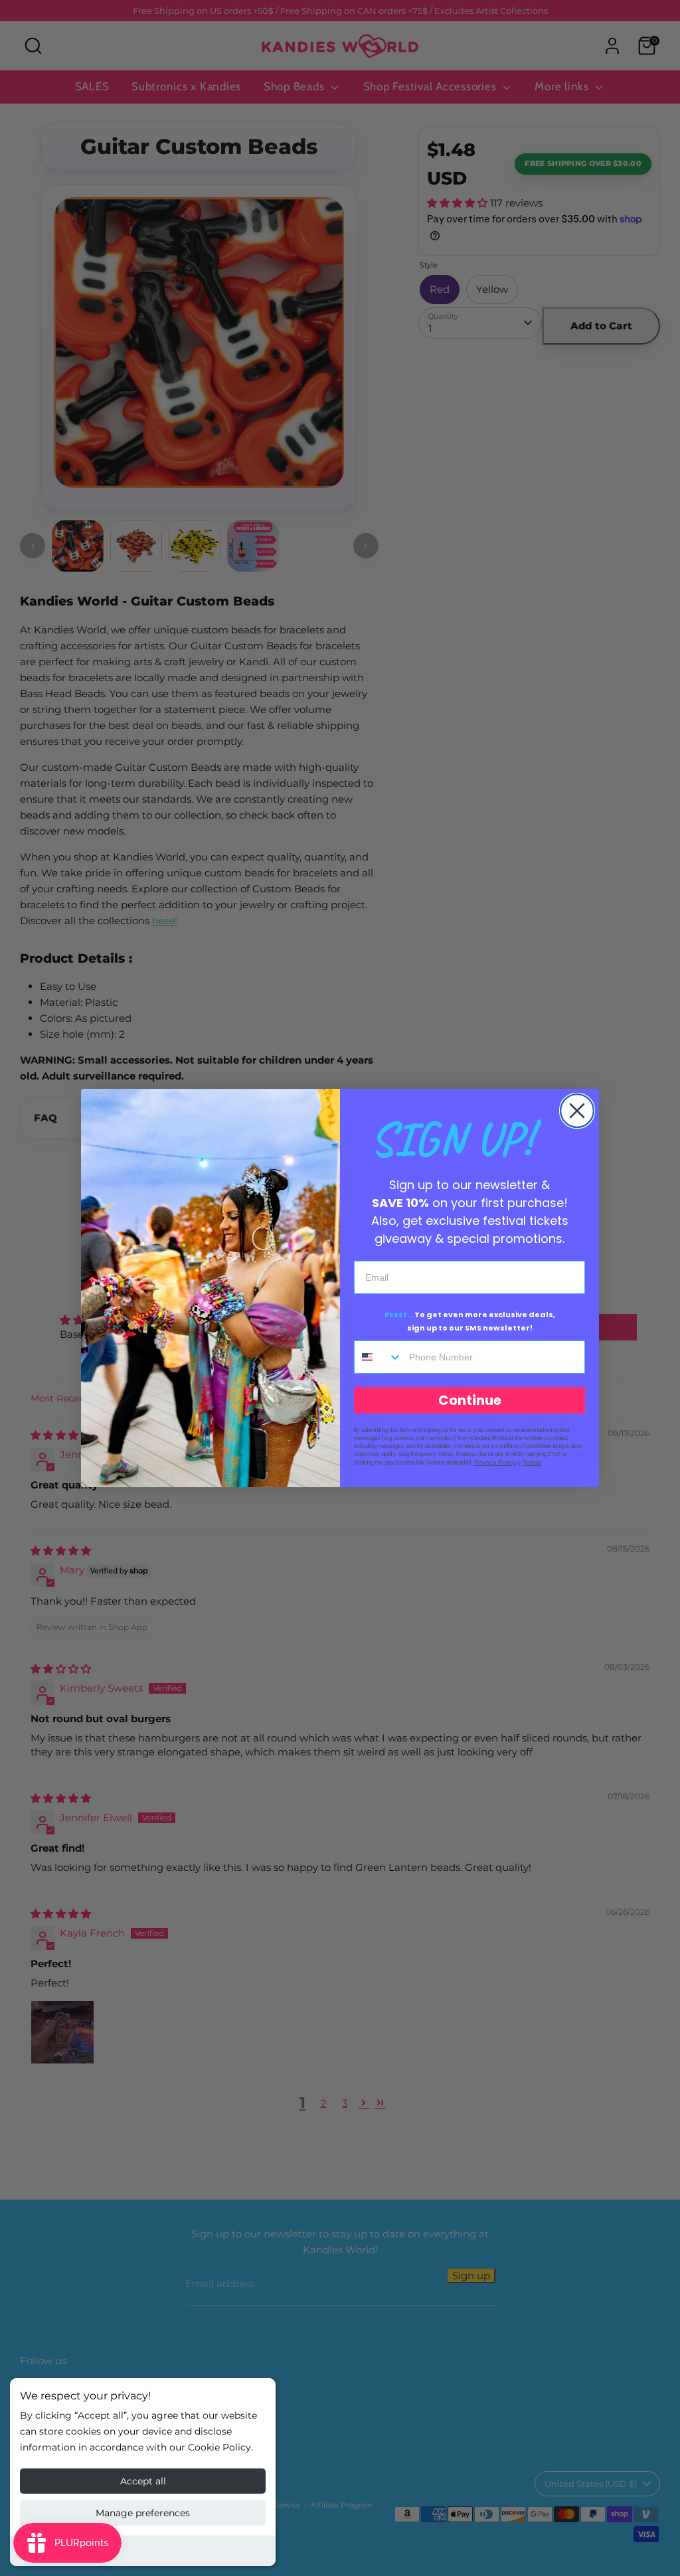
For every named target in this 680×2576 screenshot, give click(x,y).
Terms (532, 1462)
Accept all (143, 2481)
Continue (470, 1400)
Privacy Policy (495, 1462)
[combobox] (379, 1357)
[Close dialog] (577, 1111)
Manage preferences (143, 2513)
